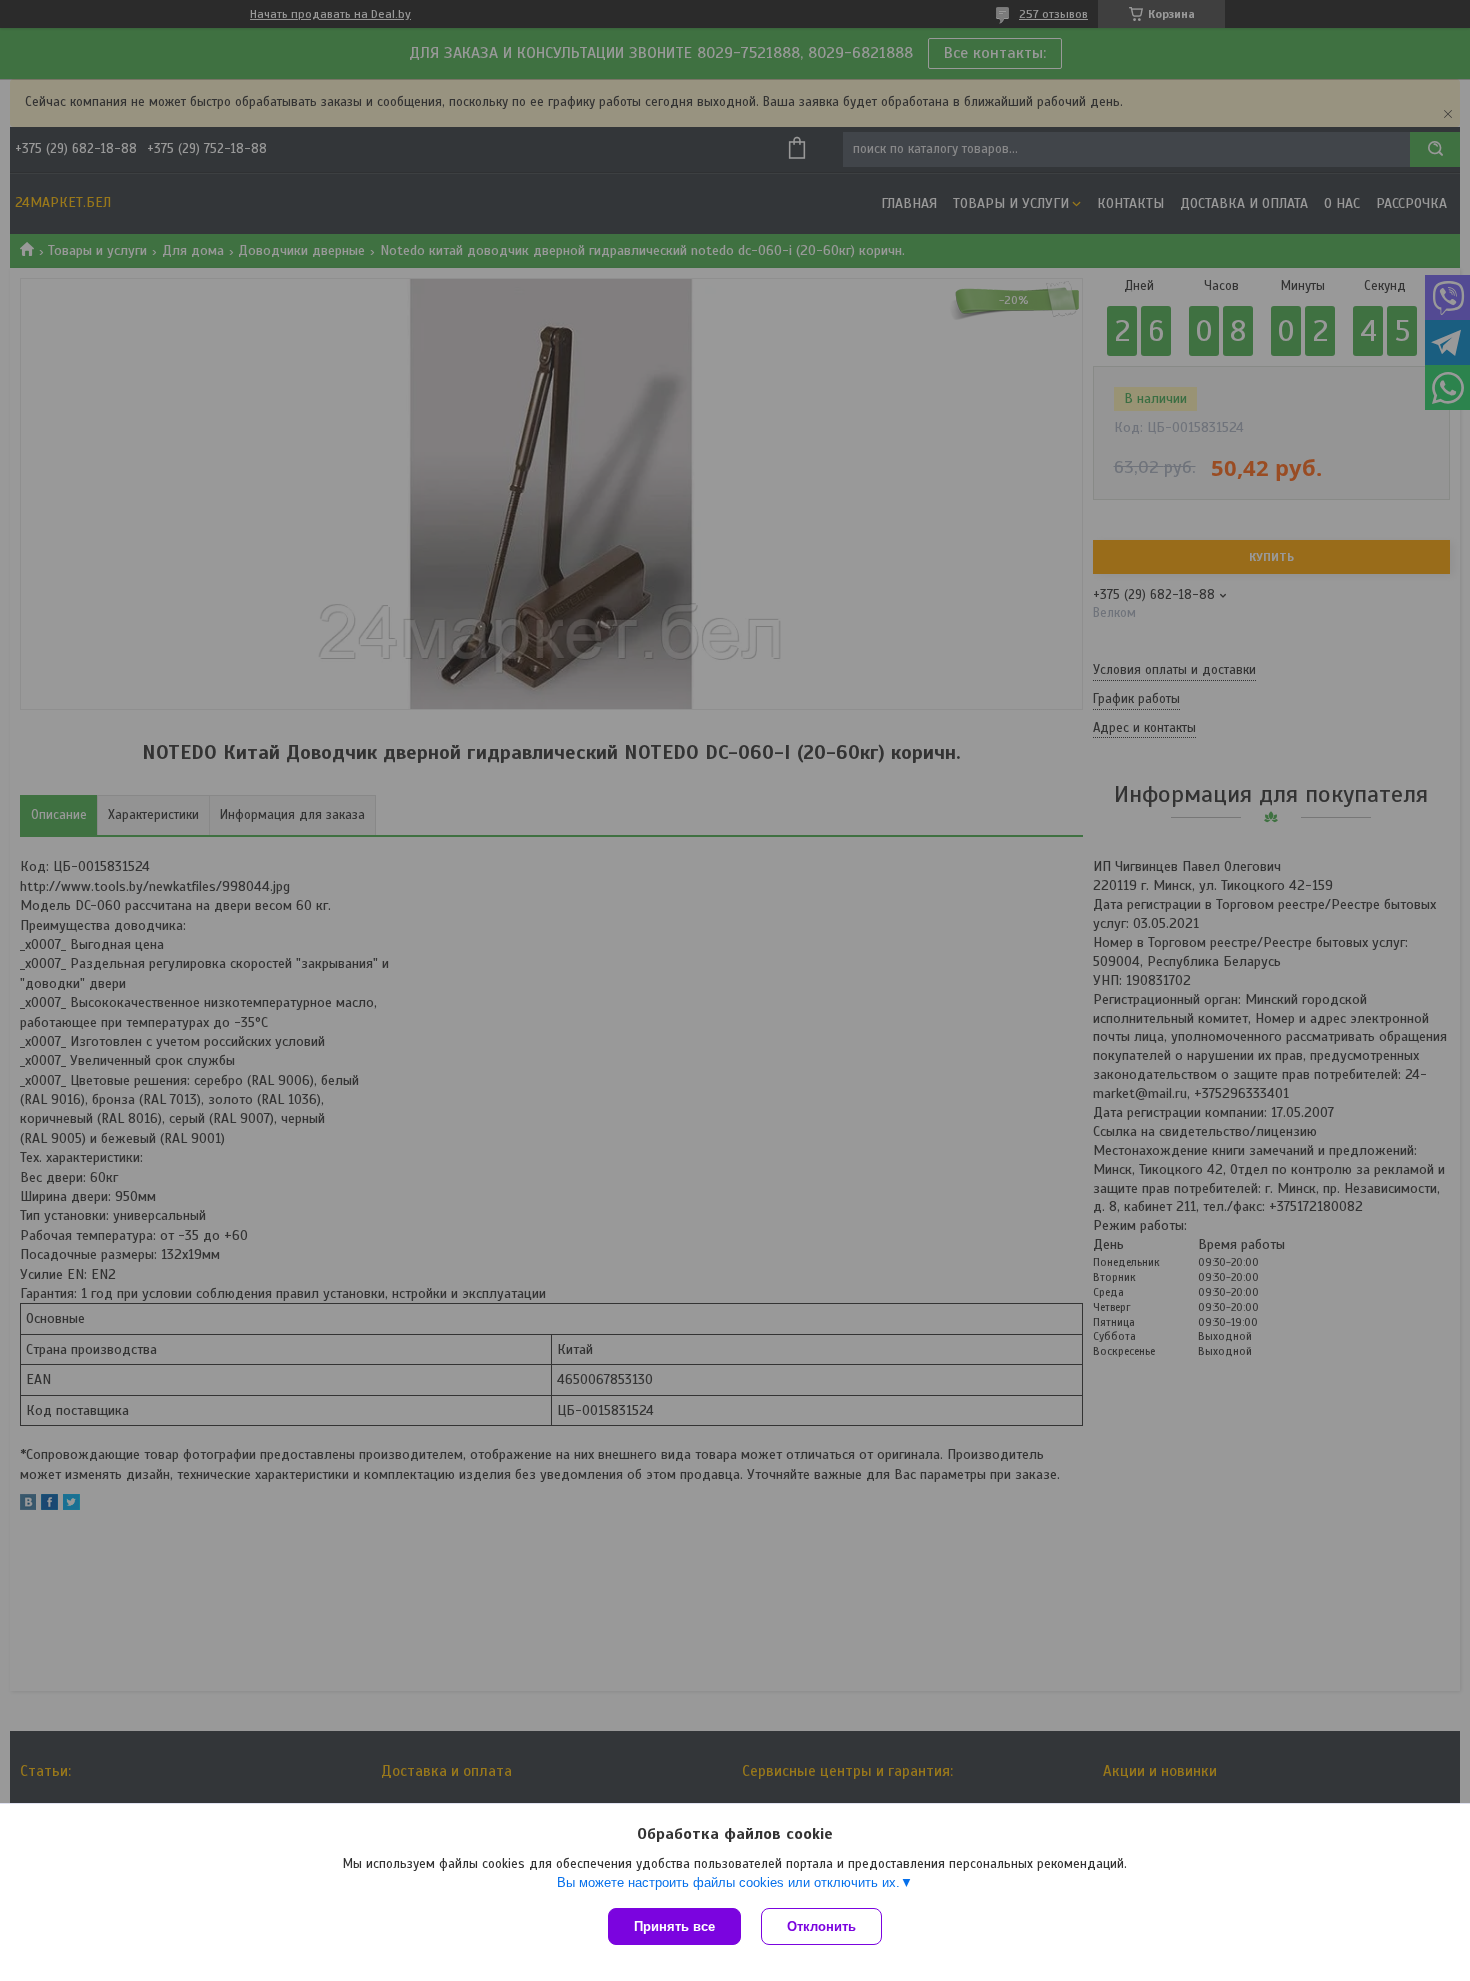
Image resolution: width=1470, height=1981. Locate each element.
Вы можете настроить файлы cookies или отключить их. (728, 1882)
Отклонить (821, 1926)
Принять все (674, 1926)
